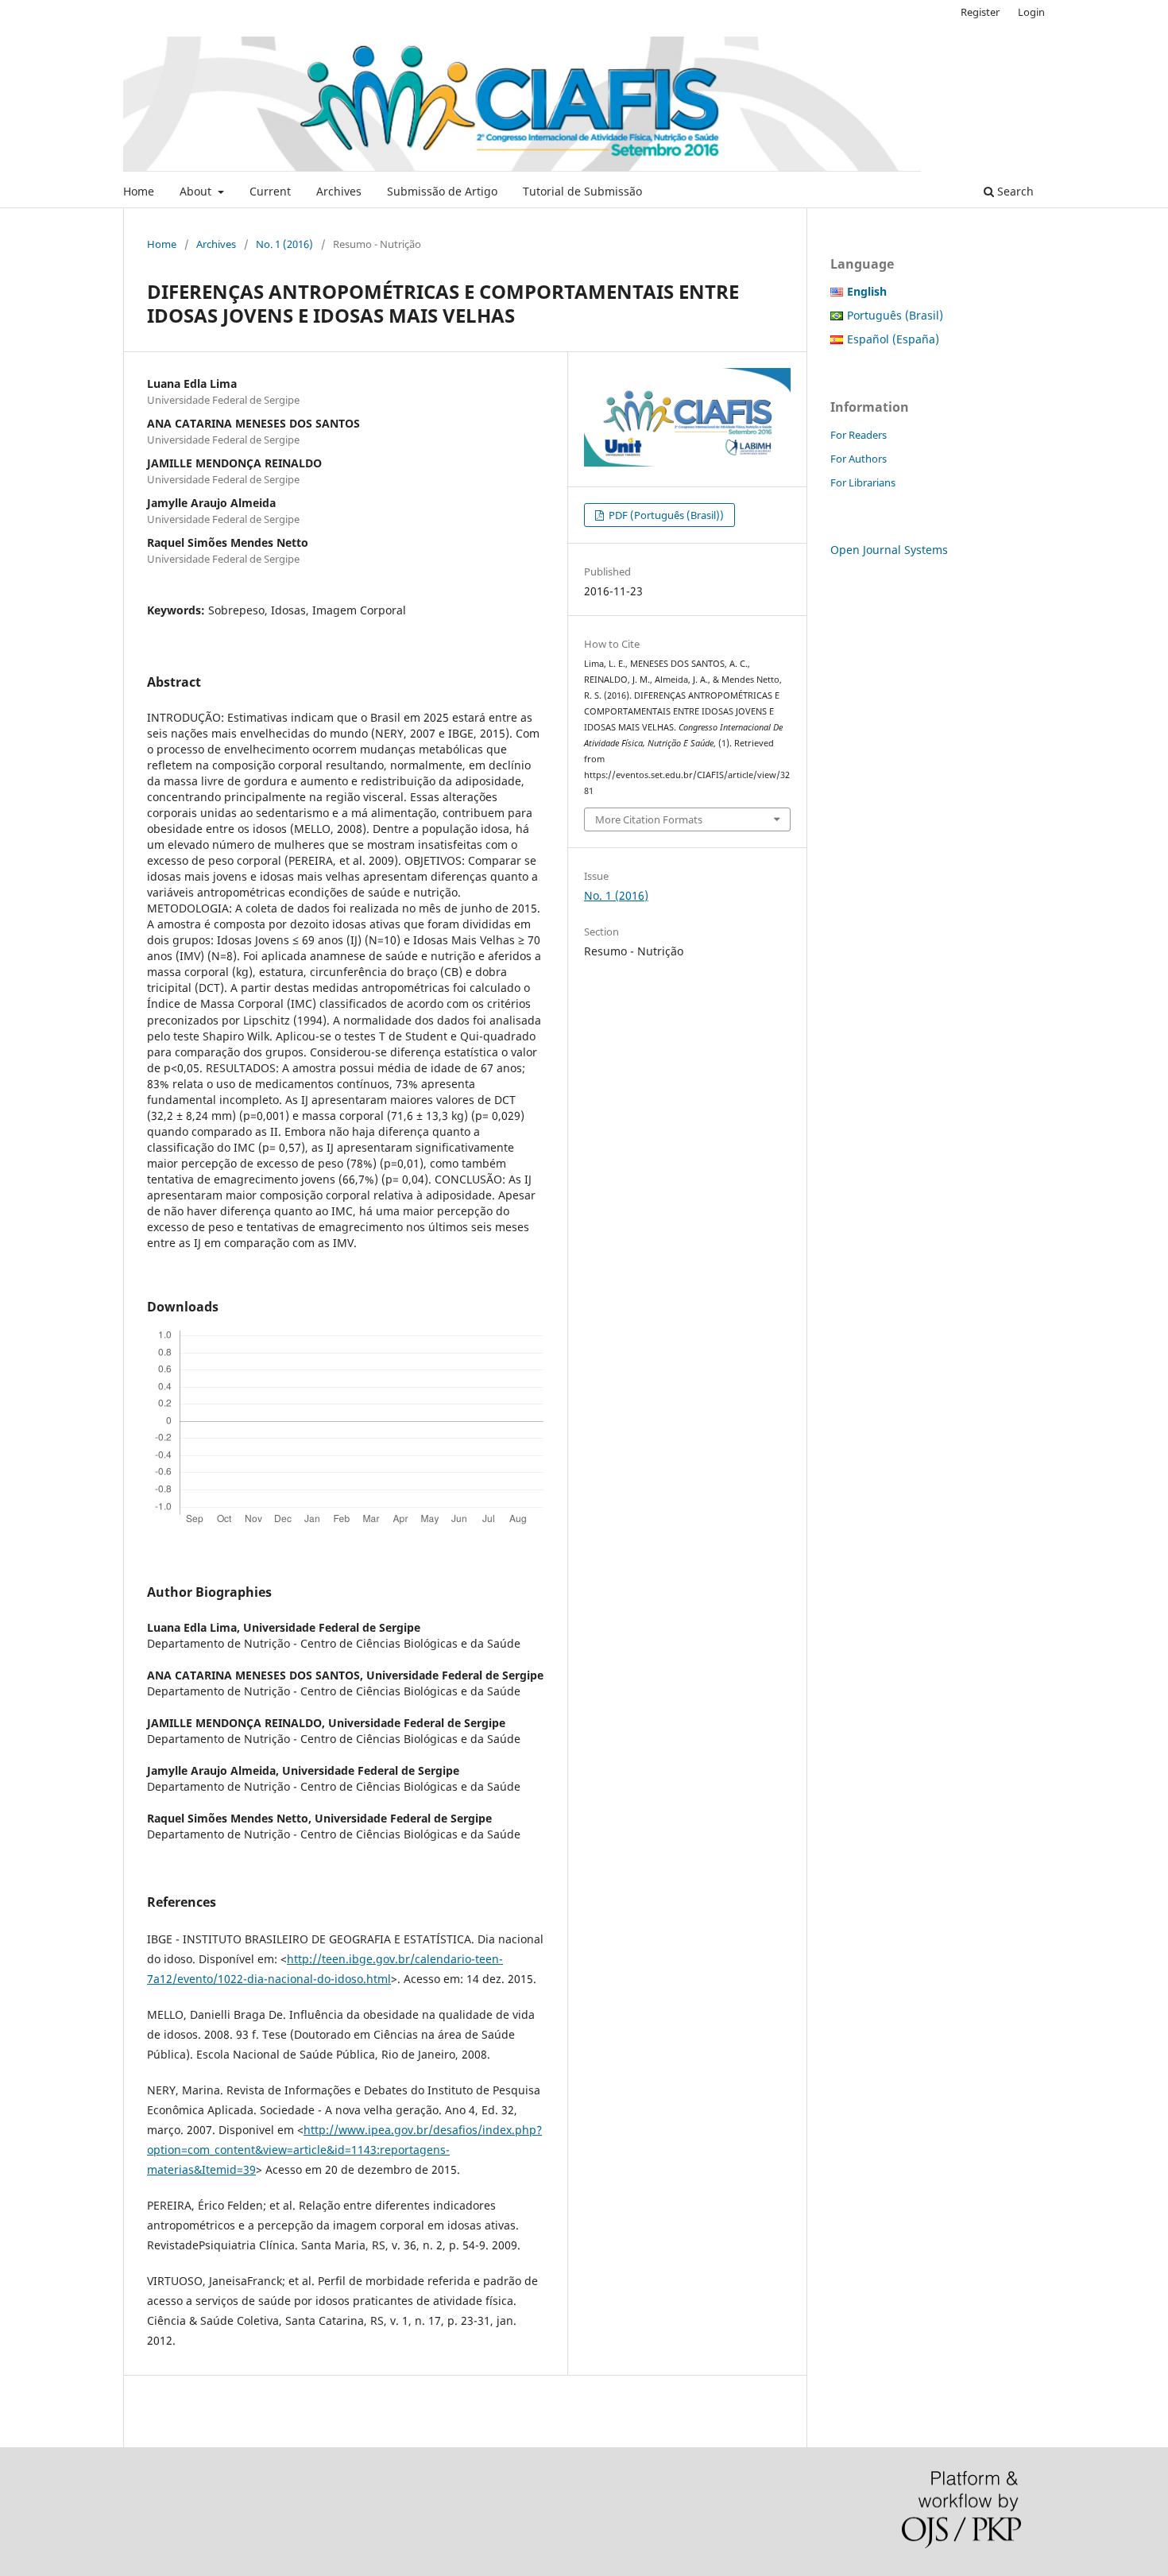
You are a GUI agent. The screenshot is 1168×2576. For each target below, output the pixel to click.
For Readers (859, 435)
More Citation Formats (649, 819)
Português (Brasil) (895, 315)
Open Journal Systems (889, 550)
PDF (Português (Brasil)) (665, 515)
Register (980, 12)
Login (1031, 12)
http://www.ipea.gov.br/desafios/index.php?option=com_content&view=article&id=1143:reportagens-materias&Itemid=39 (344, 2150)
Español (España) (893, 339)
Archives (339, 191)
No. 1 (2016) (284, 244)
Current (270, 191)
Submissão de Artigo (442, 191)
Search (1014, 191)
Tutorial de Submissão (582, 191)
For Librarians (863, 482)
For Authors (859, 459)
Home (139, 191)
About (197, 191)
